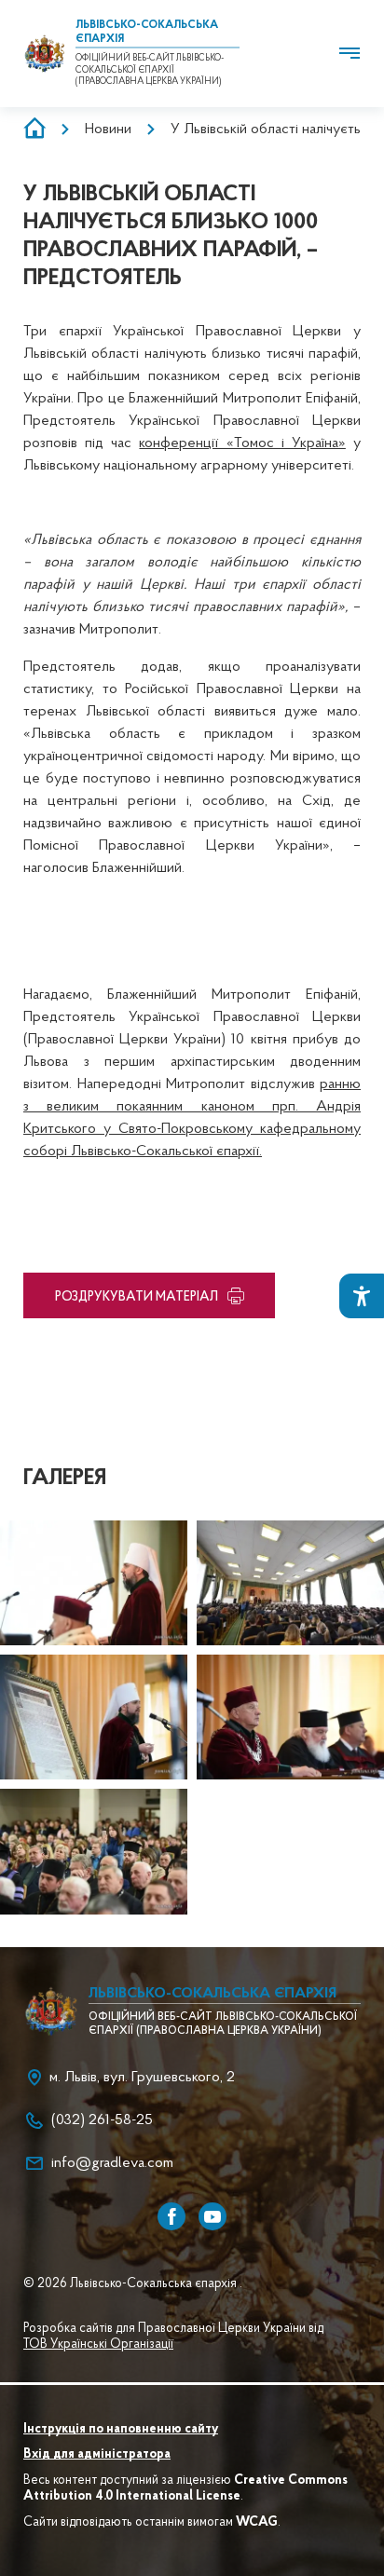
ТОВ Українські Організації (98, 2345)
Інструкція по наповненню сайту (121, 2430)
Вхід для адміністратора (97, 2455)
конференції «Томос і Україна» (242, 443)
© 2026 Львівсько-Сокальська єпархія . (133, 2284)
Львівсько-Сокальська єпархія (213, 1994)
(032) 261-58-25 (102, 2120)
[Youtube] (213, 2216)
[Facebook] (171, 2216)
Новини (108, 129)
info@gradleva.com (112, 2163)
